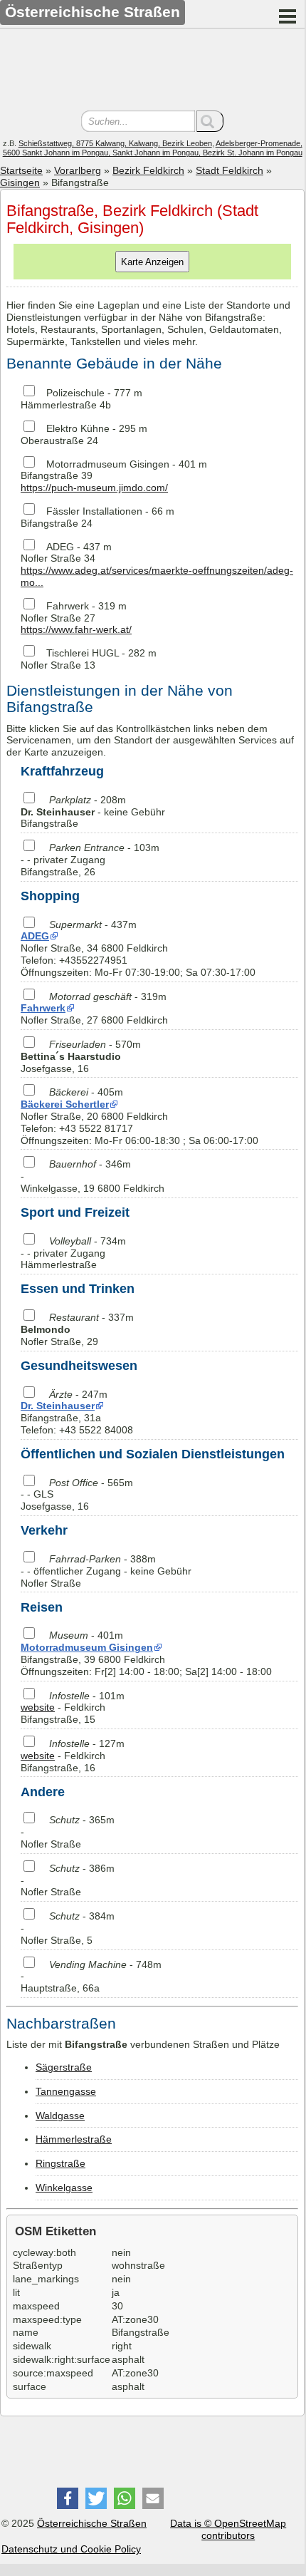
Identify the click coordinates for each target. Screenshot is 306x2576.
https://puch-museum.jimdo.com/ (94, 488)
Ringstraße (60, 2163)
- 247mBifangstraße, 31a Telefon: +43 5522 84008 (77, 1412)
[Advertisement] (152, 71)
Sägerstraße (64, 2067)
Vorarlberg (78, 170)
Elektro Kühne (78, 428)
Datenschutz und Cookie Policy (71, 2549)
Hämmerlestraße (74, 2139)
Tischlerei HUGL (83, 653)
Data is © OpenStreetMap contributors (228, 2529)
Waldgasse (60, 2116)
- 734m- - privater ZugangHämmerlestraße (73, 1253)
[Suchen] (210, 121)
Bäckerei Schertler (65, 1104)
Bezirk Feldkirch (148, 170)
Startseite (21, 170)
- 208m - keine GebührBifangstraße (93, 812)
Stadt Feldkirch (229, 170)
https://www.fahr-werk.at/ (76, 629)
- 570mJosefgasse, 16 (81, 1056)
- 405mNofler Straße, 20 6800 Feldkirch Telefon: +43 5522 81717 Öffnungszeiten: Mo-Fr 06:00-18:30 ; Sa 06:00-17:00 (139, 1116)
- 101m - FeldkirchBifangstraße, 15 (73, 1708)
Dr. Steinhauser (58, 1406)
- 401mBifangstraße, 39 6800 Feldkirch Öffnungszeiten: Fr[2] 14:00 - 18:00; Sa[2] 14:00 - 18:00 (146, 1653)
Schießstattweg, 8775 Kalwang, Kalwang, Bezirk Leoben (115, 143)
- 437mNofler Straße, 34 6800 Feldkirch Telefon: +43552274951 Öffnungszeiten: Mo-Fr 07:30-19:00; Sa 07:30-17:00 (138, 948)
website (38, 1707)
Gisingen (20, 182)
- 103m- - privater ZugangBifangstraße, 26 (90, 860)
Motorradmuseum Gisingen (108, 464)
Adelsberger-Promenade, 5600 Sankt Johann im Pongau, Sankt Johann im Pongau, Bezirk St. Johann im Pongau (153, 148)
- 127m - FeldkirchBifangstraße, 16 (73, 1756)
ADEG (60, 547)
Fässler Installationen (94, 511)
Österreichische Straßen (92, 2523)
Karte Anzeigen (152, 262)
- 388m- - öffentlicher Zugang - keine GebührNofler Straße (106, 1571)
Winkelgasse (64, 2188)
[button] (68, 2498)
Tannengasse (66, 2091)
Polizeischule (75, 393)
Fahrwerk (68, 606)
